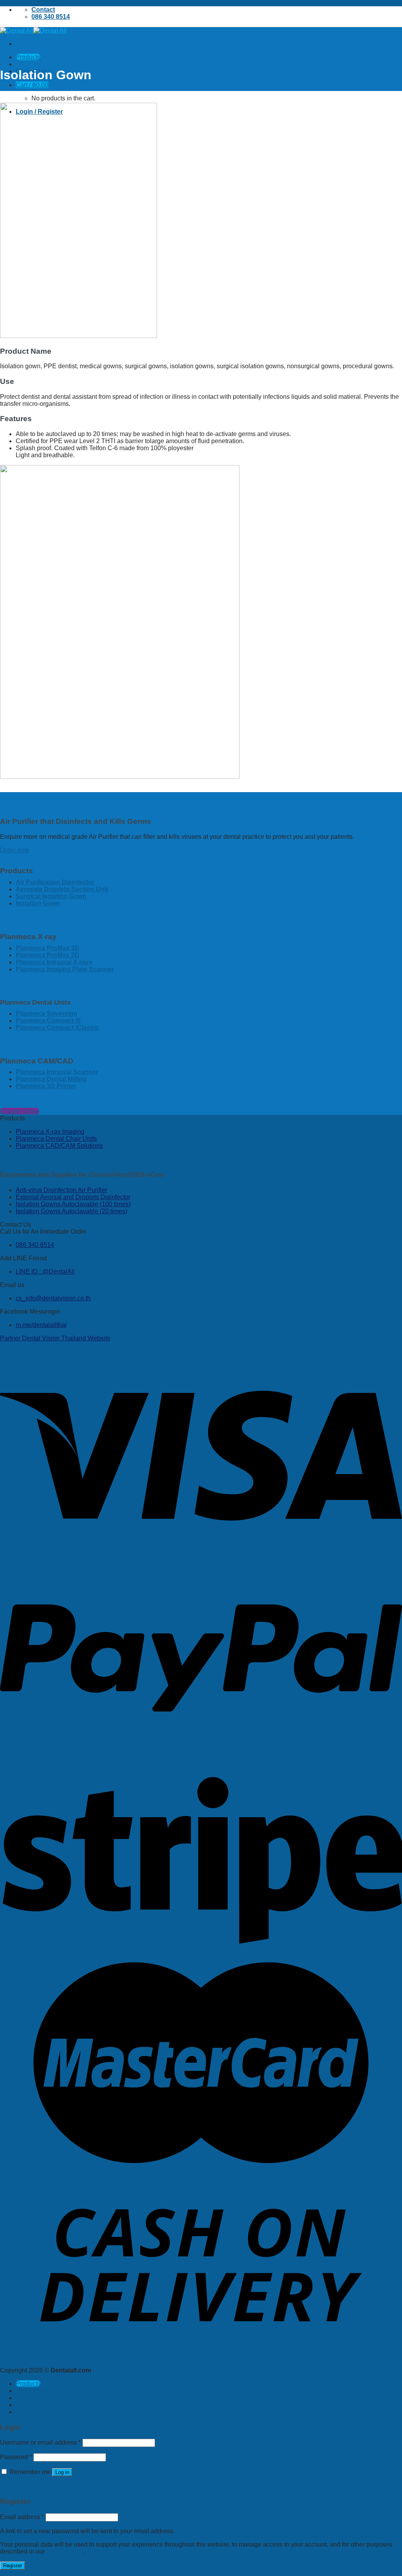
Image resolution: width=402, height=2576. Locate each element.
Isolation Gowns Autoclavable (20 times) (71, 1211)
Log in (62, 2472)
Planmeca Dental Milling (51, 1079)
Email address (22, 2517)
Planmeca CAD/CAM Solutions (59, 1146)
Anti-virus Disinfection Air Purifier (61, 1190)
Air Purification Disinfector (55, 882)
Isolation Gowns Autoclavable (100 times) (73, 1204)
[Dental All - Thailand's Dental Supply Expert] (33, 30)
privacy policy (65, 2551)
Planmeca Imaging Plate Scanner (65, 969)
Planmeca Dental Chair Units (56, 1139)
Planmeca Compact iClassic (57, 1028)
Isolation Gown (38, 903)
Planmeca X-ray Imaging (50, 1132)
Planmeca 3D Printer (46, 1086)
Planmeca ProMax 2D (48, 955)
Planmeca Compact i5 (48, 1021)
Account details (39, 2405)
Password (16, 2457)
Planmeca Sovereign (47, 1013)
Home (25, 2398)
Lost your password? (29, 2486)
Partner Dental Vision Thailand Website (55, 1338)
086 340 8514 (35, 1245)
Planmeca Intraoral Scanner (57, 1072)
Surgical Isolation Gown (51, 896)
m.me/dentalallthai (41, 1325)
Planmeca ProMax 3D (48, 948)
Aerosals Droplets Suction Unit (62, 889)
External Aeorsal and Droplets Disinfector (73, 1197)
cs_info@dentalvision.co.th (53, 1298)
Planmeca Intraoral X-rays (54, 962)
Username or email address (40, 2442)
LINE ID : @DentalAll (45, 1272)
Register (13, 2566)
